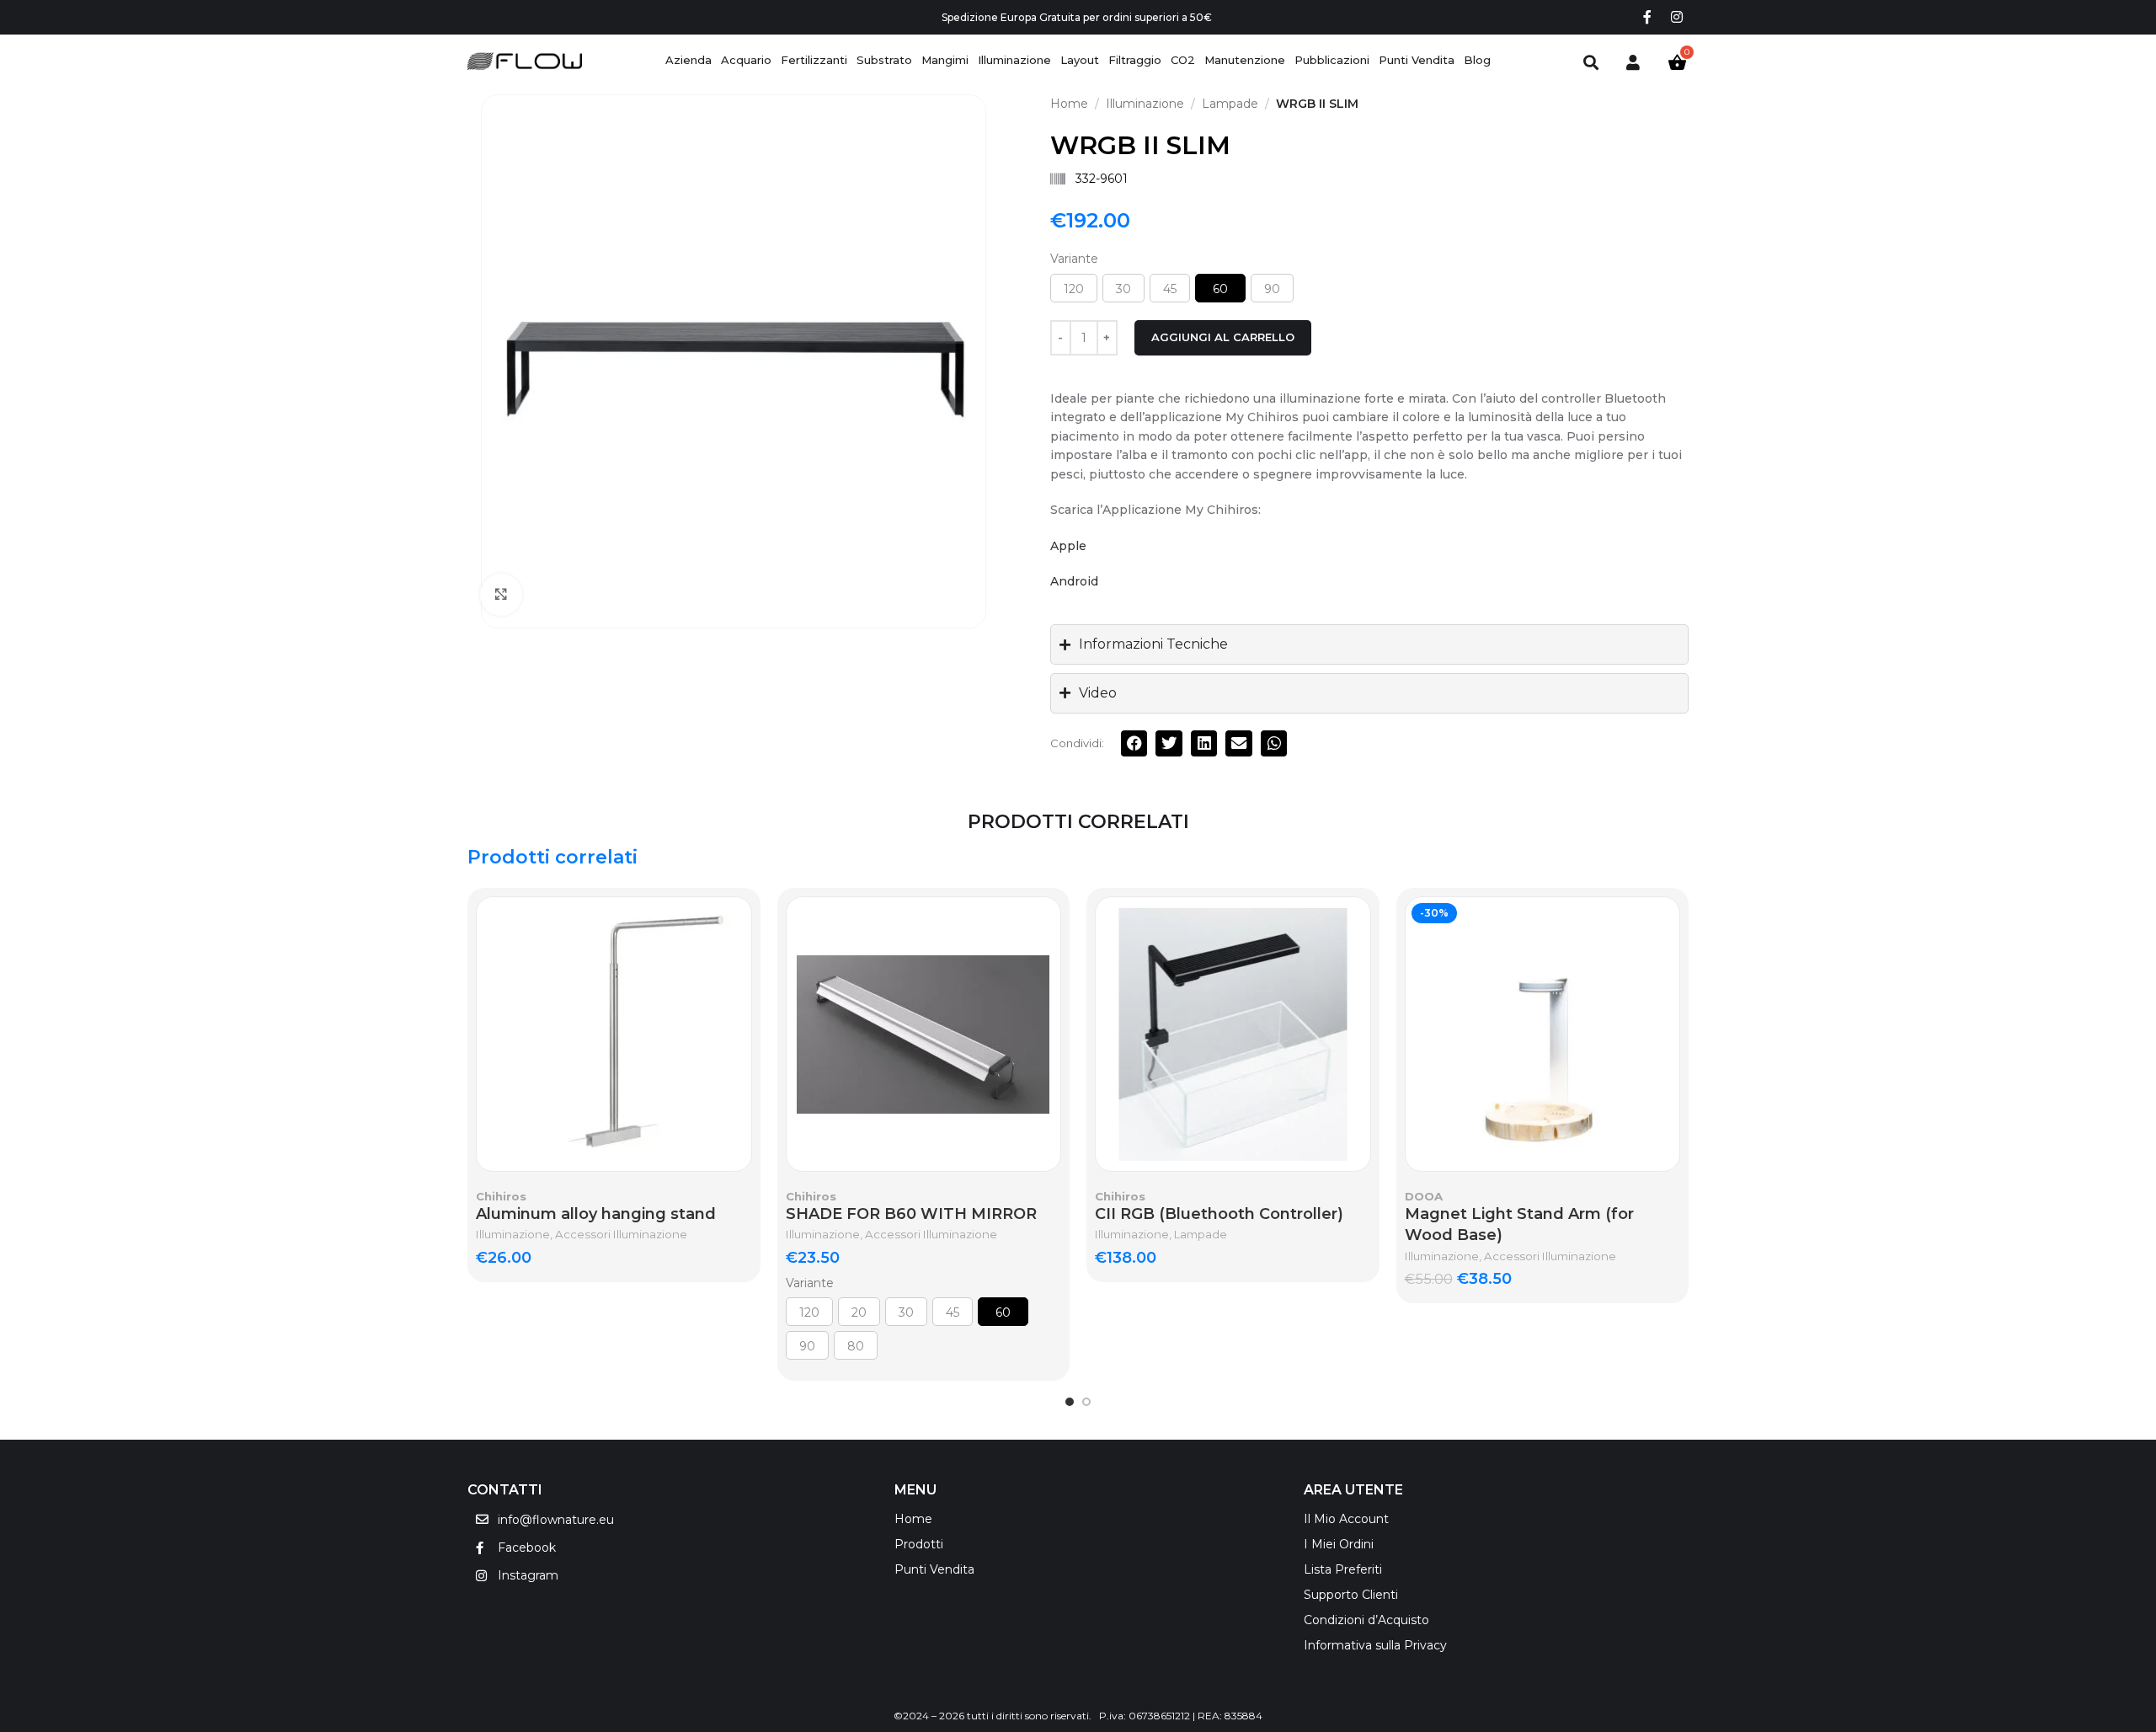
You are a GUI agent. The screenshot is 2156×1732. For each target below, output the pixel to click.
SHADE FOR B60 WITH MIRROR (911, 1214)
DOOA (1424, 1196)
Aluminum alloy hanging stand (596, 1214)
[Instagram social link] (1677, 17)
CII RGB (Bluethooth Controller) (1219, 1214)
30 (1123, 289)
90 (1272, 289)
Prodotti (919, 1544)
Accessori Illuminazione (621, 1234)
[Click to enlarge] (501, 595)
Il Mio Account (1346, 1519)
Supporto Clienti (1351, 1595)
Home (1069, 104)
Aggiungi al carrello (1223, 337)
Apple (1068, 546)
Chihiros (501, 1196)
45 (1170, 289)
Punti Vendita (934, 1569)
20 (859, 1312)
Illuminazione (1145, 104)
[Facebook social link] (1647, 17)
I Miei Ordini (1339, 1544)
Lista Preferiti (1343, 1569)
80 (856, 1346)
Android (1074, 581)
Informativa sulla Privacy (1375, 1645)
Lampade (1230, 104)
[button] (1134, 744)
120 (1074, 289)
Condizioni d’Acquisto (1366, 1620)
